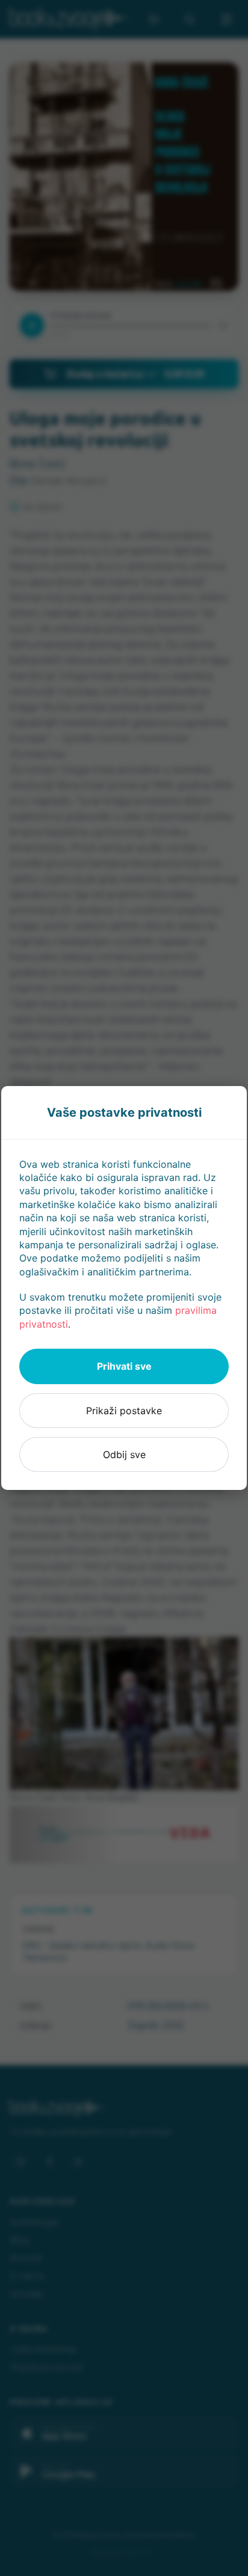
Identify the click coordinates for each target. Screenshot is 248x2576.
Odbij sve (124, 1454)
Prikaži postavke (124, 1411)
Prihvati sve (124, 1366)
